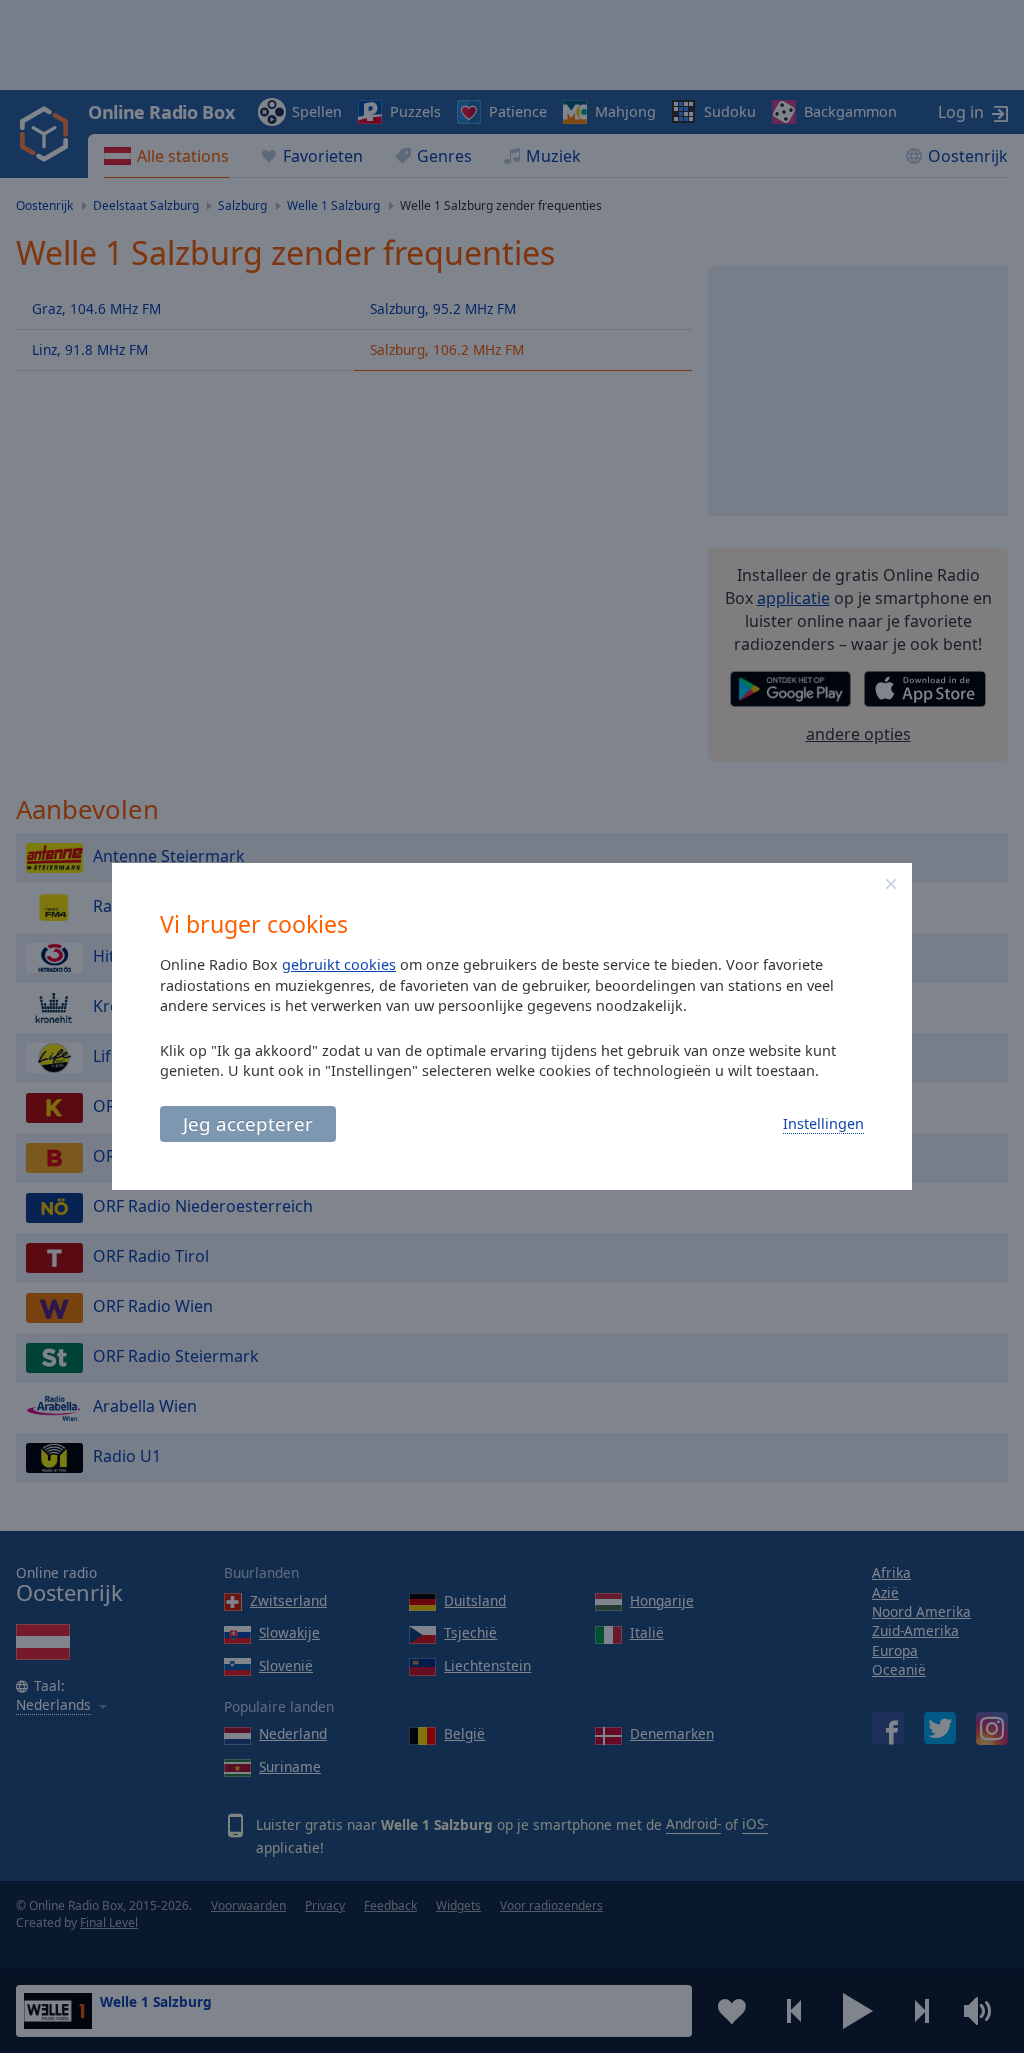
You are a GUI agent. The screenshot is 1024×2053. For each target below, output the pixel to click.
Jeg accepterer (248, 1123)
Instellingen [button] (823, 1123)
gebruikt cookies (339, 964)
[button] (891, 884)
